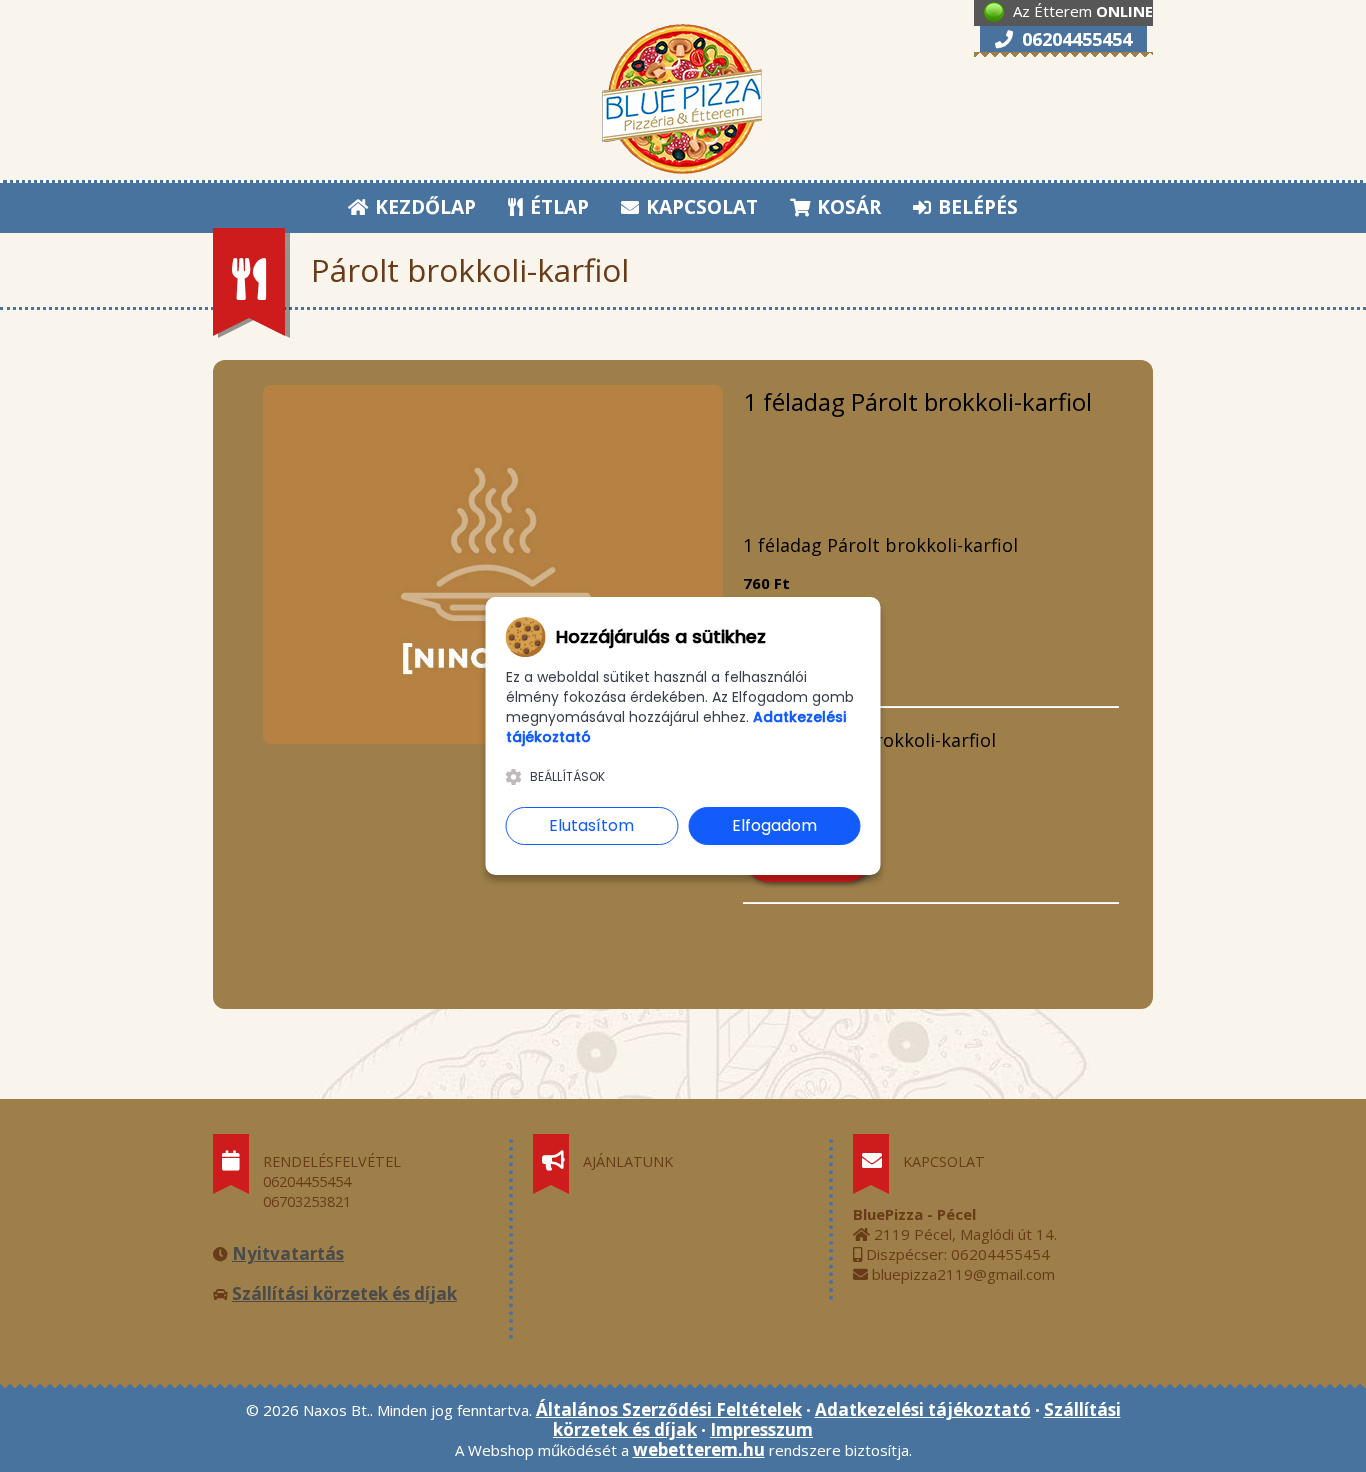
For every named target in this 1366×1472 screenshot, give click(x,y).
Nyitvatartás (288, 1253)
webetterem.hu (699, 1449)
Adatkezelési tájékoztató (923, 1409)
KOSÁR (846, 207)
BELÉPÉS (975, 207)
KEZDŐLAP (423, 207)
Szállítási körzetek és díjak (344, 1293)
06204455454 (1074, 39)
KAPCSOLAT (699, 207)
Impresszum (761, 1429)
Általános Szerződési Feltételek (669, 1409)
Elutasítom (591, 825)
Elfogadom (774, 825)
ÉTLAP (557, 207)
